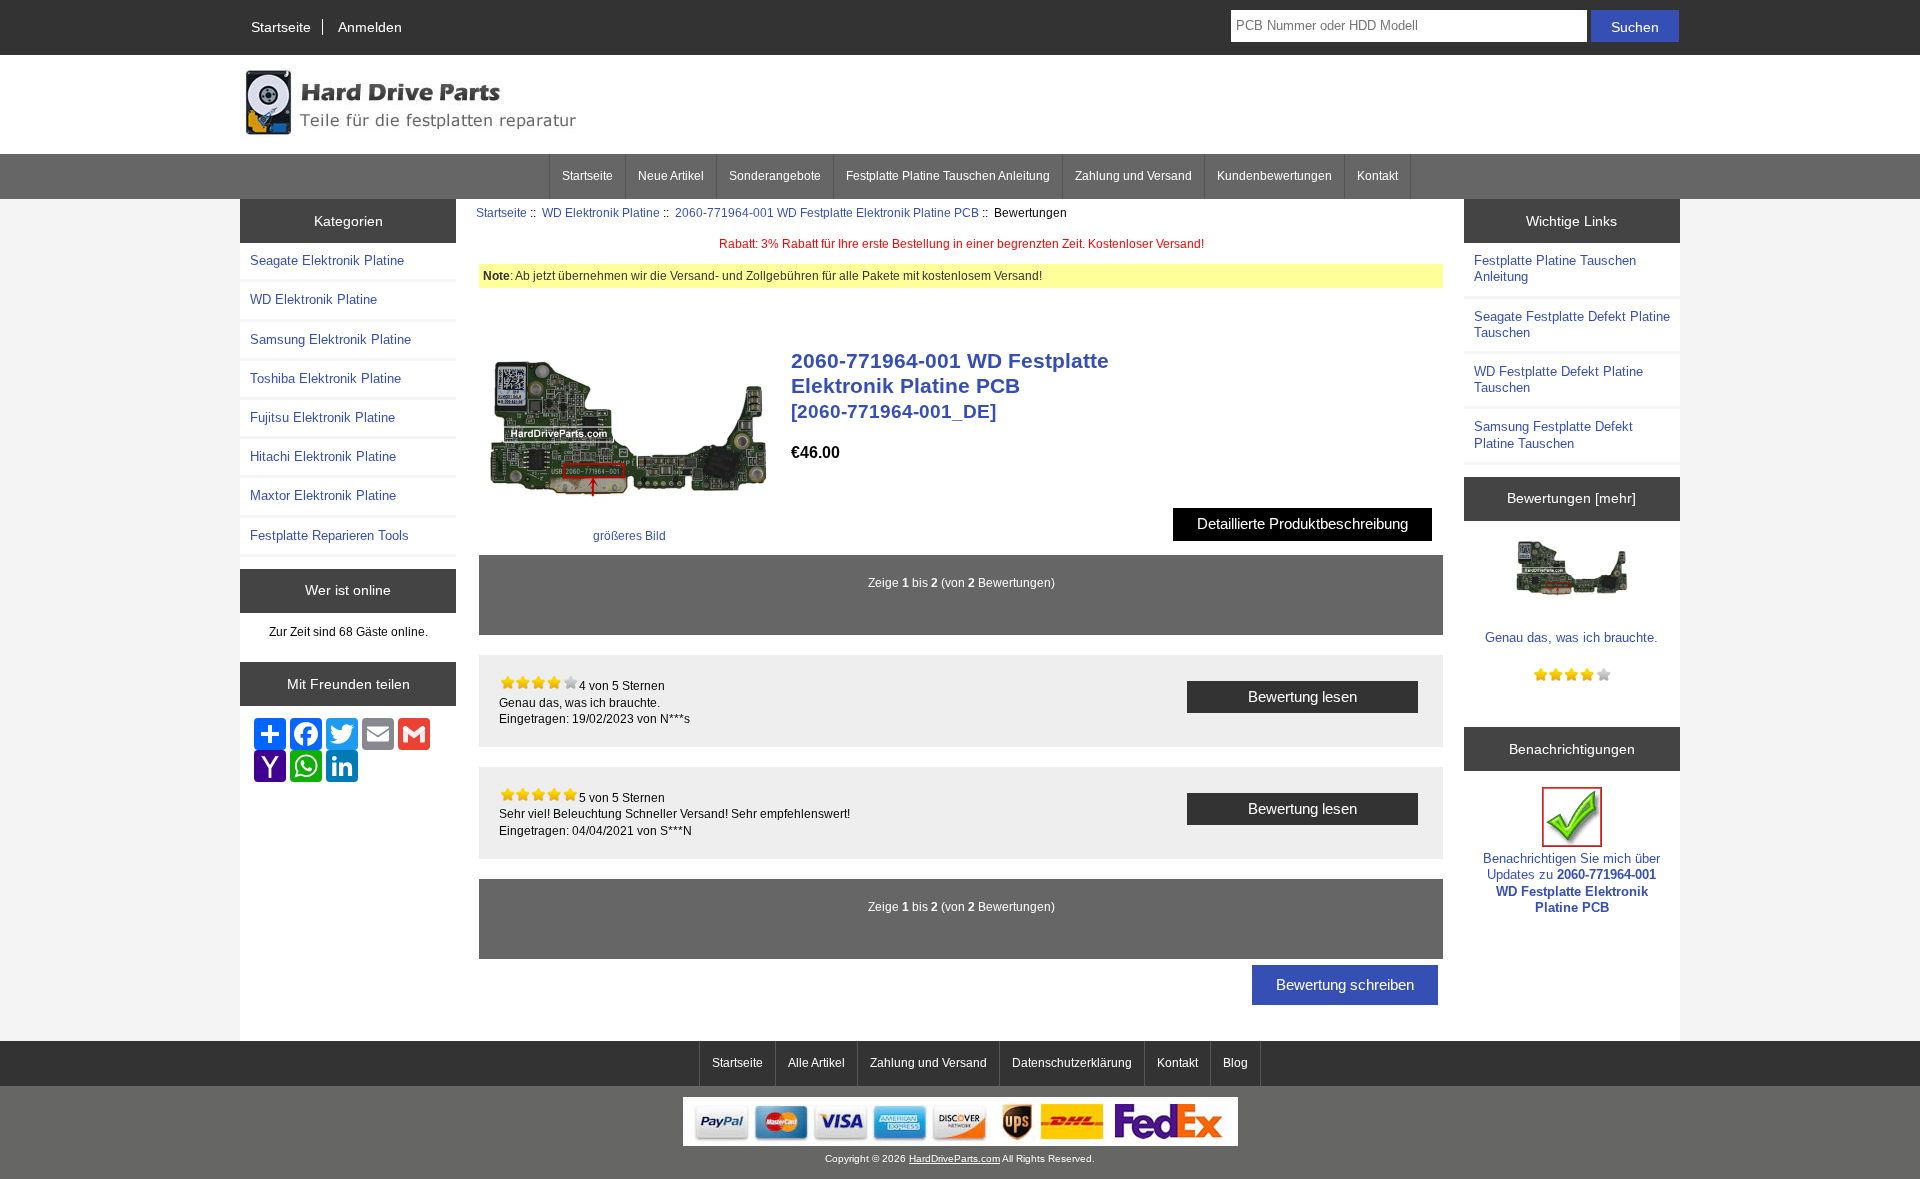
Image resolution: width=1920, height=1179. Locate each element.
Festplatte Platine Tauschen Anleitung (948, 176)
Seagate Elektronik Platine (327, 260)
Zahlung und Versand (1133, 176)
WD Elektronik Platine (601, 212)
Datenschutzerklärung (1072, 1063)
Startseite (281, 27)
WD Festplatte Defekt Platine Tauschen (1558, 379)
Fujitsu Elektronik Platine (322, 417)
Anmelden (370, 27)
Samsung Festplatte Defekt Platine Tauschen (1553, 434)
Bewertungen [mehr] (1571, 498)
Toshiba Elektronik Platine (325, 378)
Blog (1235, 1063)
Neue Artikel (671, 176)
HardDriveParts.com (954, 1158)
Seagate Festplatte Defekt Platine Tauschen (1572, 324)
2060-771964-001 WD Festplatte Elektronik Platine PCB (827, 212)
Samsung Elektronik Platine (330, 339)
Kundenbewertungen (1274, 176)
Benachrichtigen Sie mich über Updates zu (1571, 883)
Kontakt (1377, 176)
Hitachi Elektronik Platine (323, 456)
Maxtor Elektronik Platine (323, 495)
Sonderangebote (775, 176)
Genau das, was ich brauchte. (1571, 637)
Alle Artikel (816, 1063)
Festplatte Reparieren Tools (329, 535)
